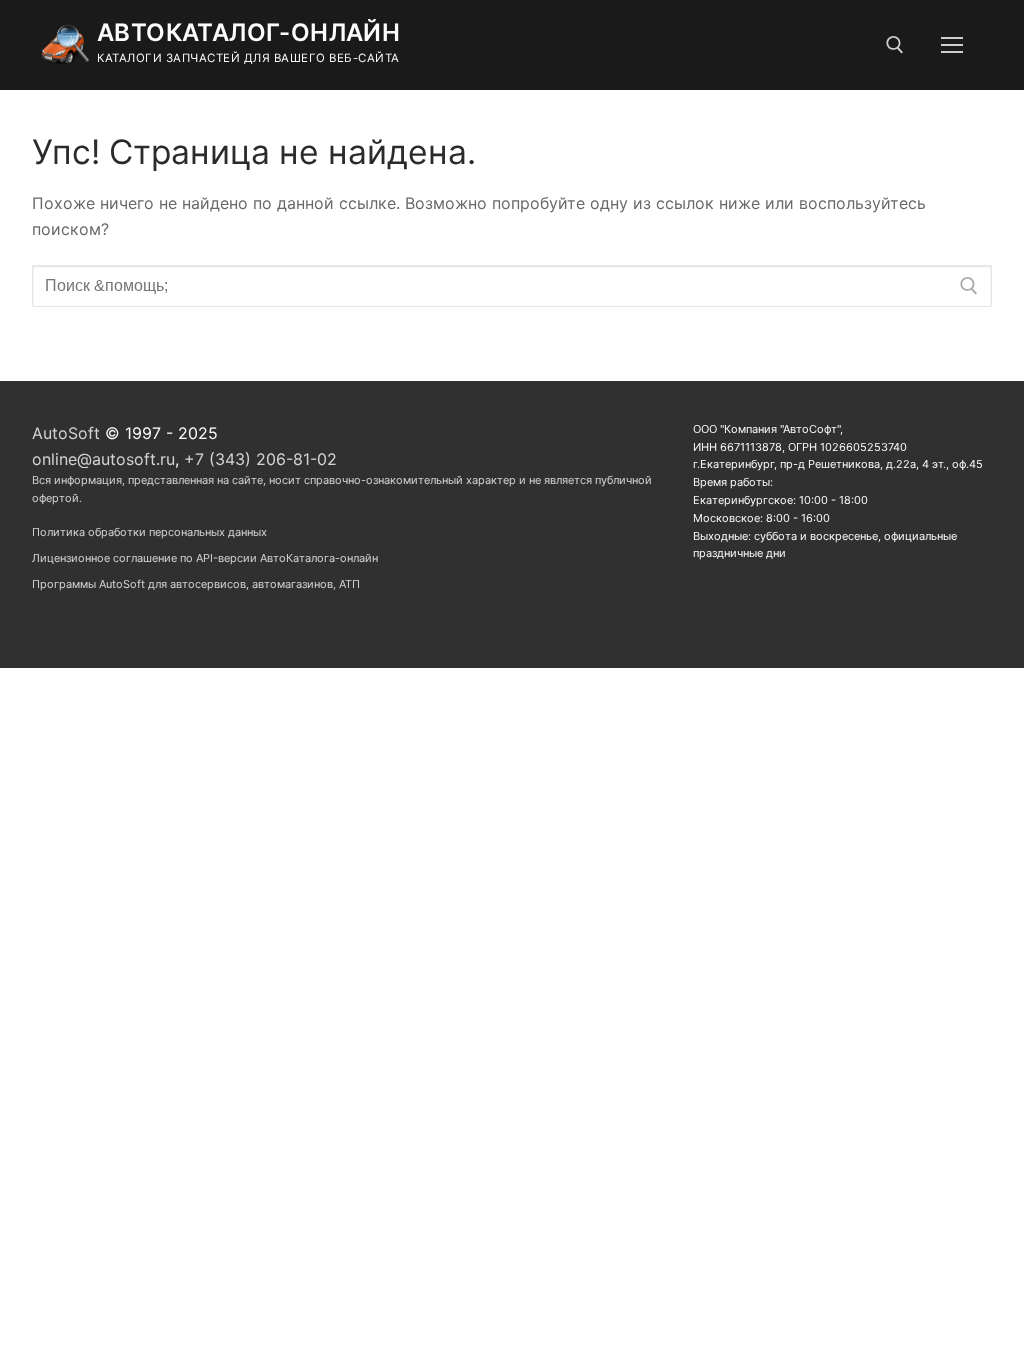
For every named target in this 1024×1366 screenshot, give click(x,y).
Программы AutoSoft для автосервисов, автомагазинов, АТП (196, 584)
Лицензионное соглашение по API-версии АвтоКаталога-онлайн (205, 558)
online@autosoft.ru (103, 459)
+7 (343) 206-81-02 (260, 459)
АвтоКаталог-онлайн (248, 32)
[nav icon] (952, 45)
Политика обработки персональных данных (149, 532)
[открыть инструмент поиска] (895, 45)
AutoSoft (66, 433)
